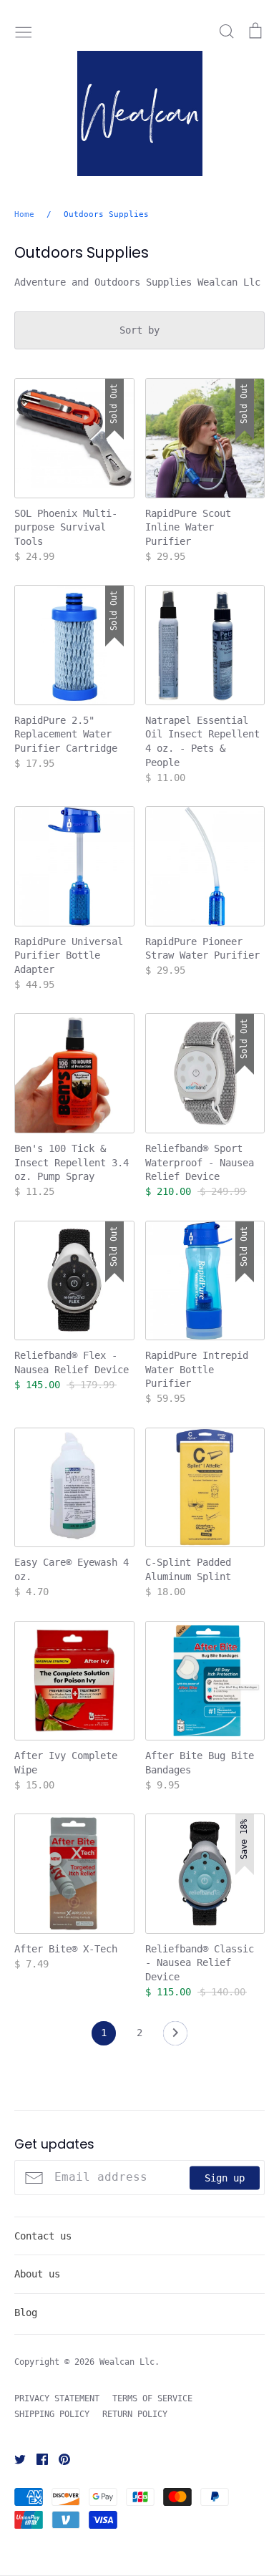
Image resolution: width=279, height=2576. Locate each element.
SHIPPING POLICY (52, 2414)
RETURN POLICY (135, 2414)
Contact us (43, 2236)
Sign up (225, 2177)
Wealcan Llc (127, 2362)
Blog (26, 2313)
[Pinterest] (59, 2459)
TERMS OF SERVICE (152, 2398)
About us (37, 2274)
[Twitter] (15, 2459)
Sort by (139, 330)
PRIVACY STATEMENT (57, 2398)
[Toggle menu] (24, 31)
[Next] (175, 2037)
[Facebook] (37, 2459)
